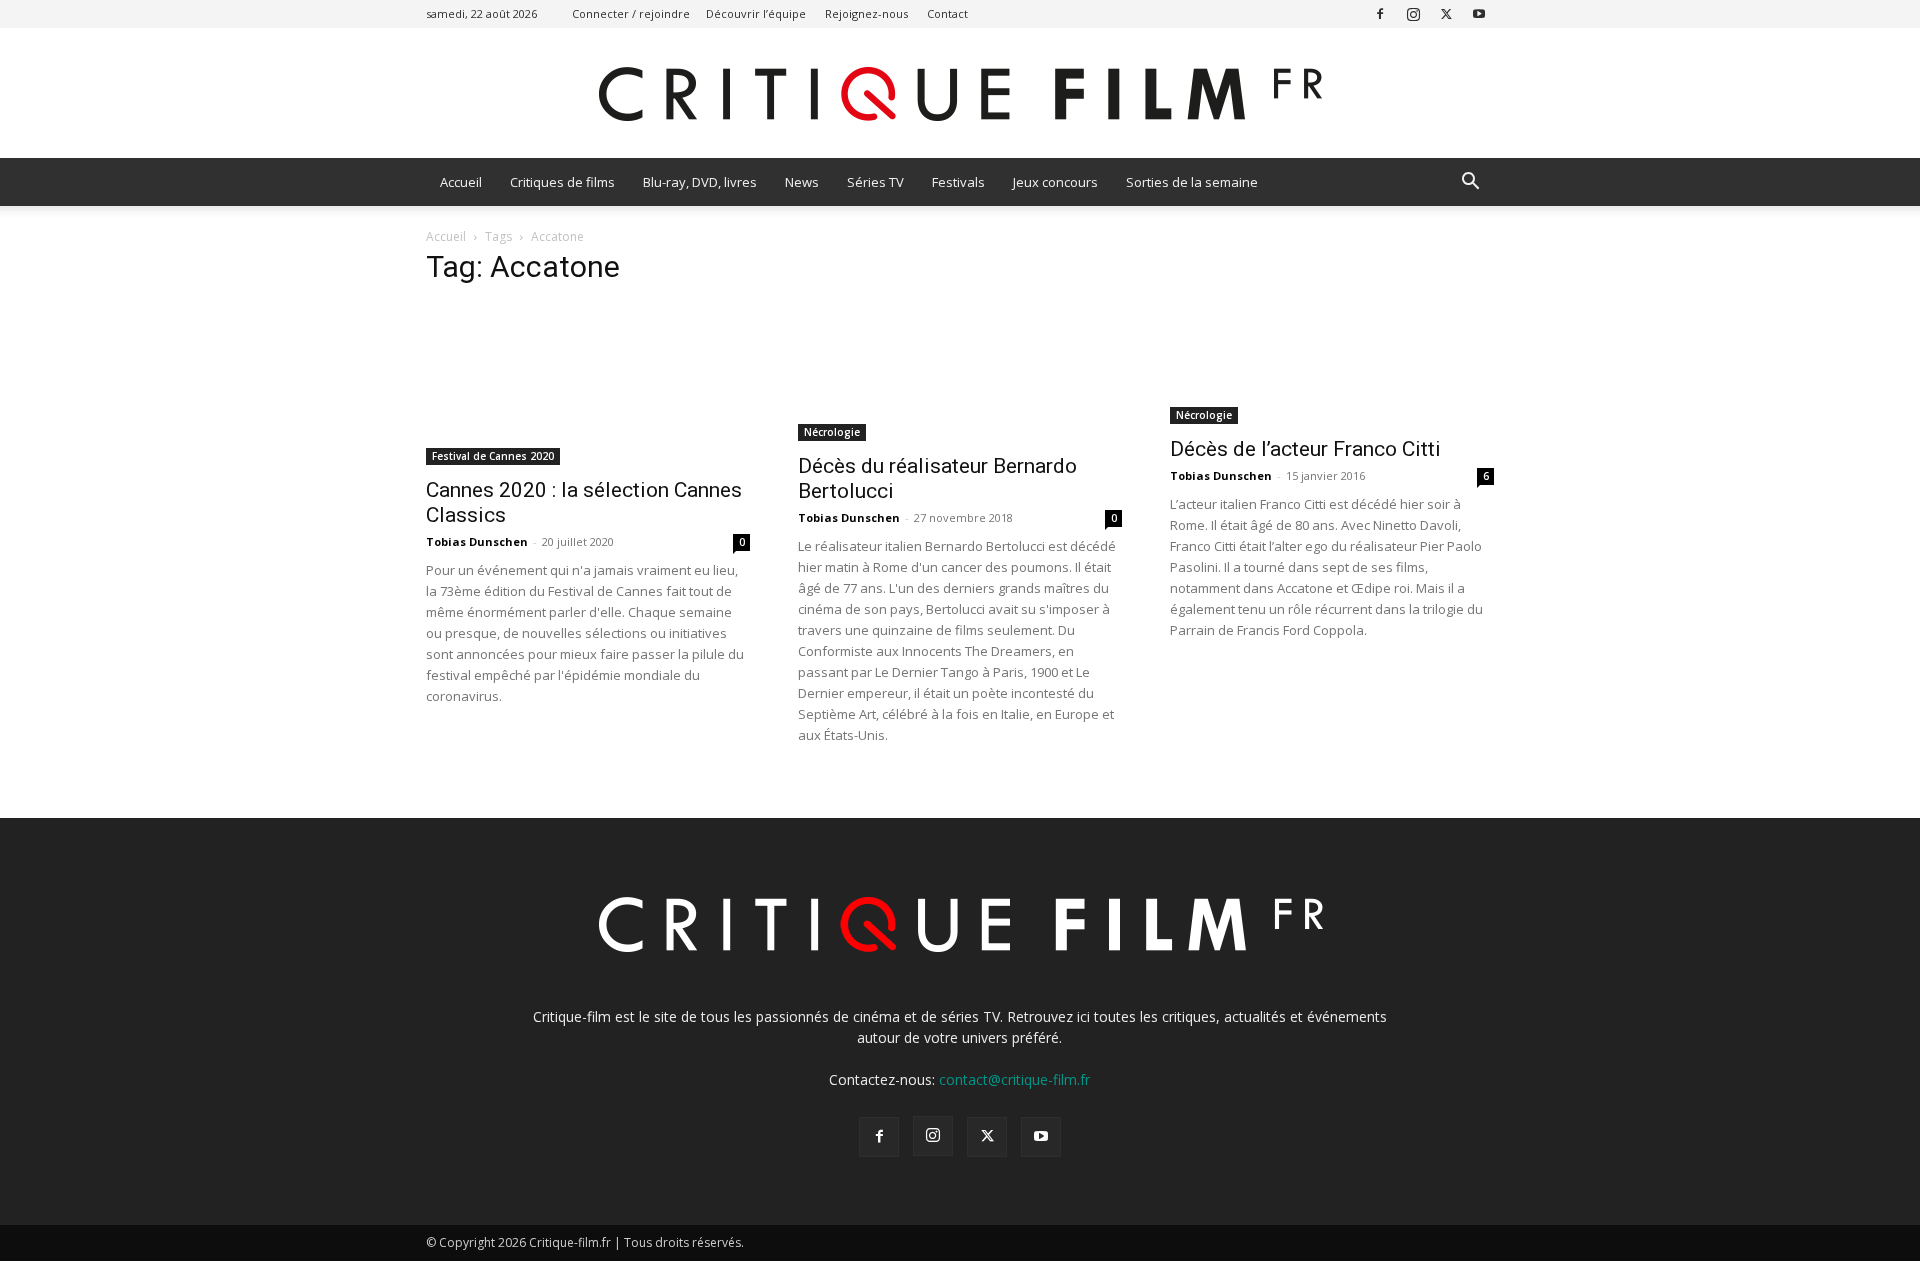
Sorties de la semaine (1192, 182)
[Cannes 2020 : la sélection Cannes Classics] (588, 385)
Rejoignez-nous (866, 13)
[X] (1446, 13)
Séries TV (875, 182)
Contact (947, 13)
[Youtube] (1479, 13)
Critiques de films (562, 182)
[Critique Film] (960, 94)
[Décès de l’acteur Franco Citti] (1332, 364)
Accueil (461, 182)
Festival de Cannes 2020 (493, 456)
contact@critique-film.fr (1014, 1079)
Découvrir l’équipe (756, 13)
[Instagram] (1413, 13)
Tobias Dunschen (477, 541)
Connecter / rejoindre (631, 13)
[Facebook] (1380, 13)
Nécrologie (832, 432)
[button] (1470, 183)
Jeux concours (1055, 182)
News (802, 182)
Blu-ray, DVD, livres (700, 182)
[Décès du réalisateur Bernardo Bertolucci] (960, 373)
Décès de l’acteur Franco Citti (1305, 449)
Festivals (958, 182)
